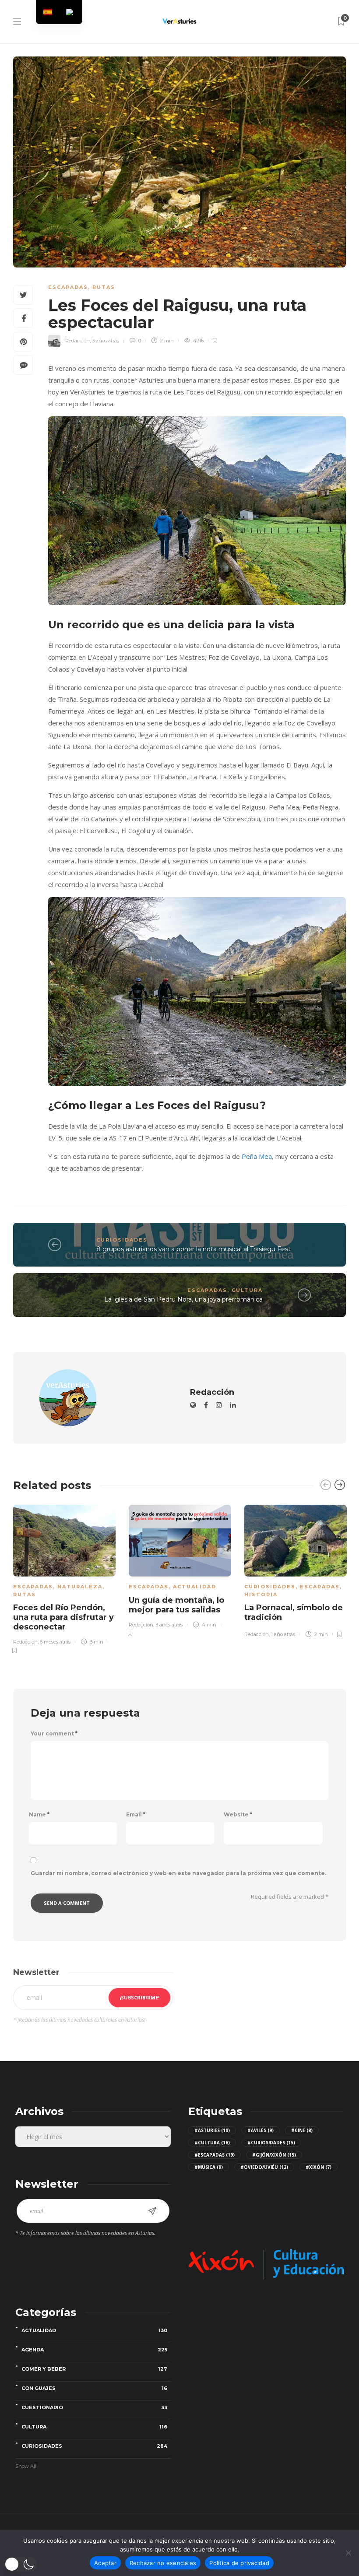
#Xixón (319, 2167)
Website (238, 1815)
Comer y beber (94, 2369)
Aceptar (105, 2563)
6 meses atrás (55, 1642)
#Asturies (212, 2130)
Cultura (247, 1290)
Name (39, 1815)
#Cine (302, 2130)
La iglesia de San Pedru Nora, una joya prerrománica (183, 1299)
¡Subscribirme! (139, 1997)
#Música (209, 2167)
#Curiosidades (271, 2143)
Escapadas (68, 287)
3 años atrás (106, 341)
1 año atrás (283, 1634)
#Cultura (212, 2143)
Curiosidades (122, 1240)
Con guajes (94, 2388)
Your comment (54, 1734)
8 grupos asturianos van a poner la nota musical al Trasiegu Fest (194, 1249)
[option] (64, 1578)
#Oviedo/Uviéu (264, 2167)
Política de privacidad (239, 2563)
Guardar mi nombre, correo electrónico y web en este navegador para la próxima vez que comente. (178, 1873)
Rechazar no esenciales (163, 2563)
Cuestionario (94, 2407)
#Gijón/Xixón (274, 2155)
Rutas (104, 287)
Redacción (77, 341)
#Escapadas (215, 2155)
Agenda (94, 2350)
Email (136, 1815)
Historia (261, 1594)
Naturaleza (80, 1587)
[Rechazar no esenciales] (348, 2553)
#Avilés (260, 2130)
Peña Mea (257, 1156)
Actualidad (195, 1587)
